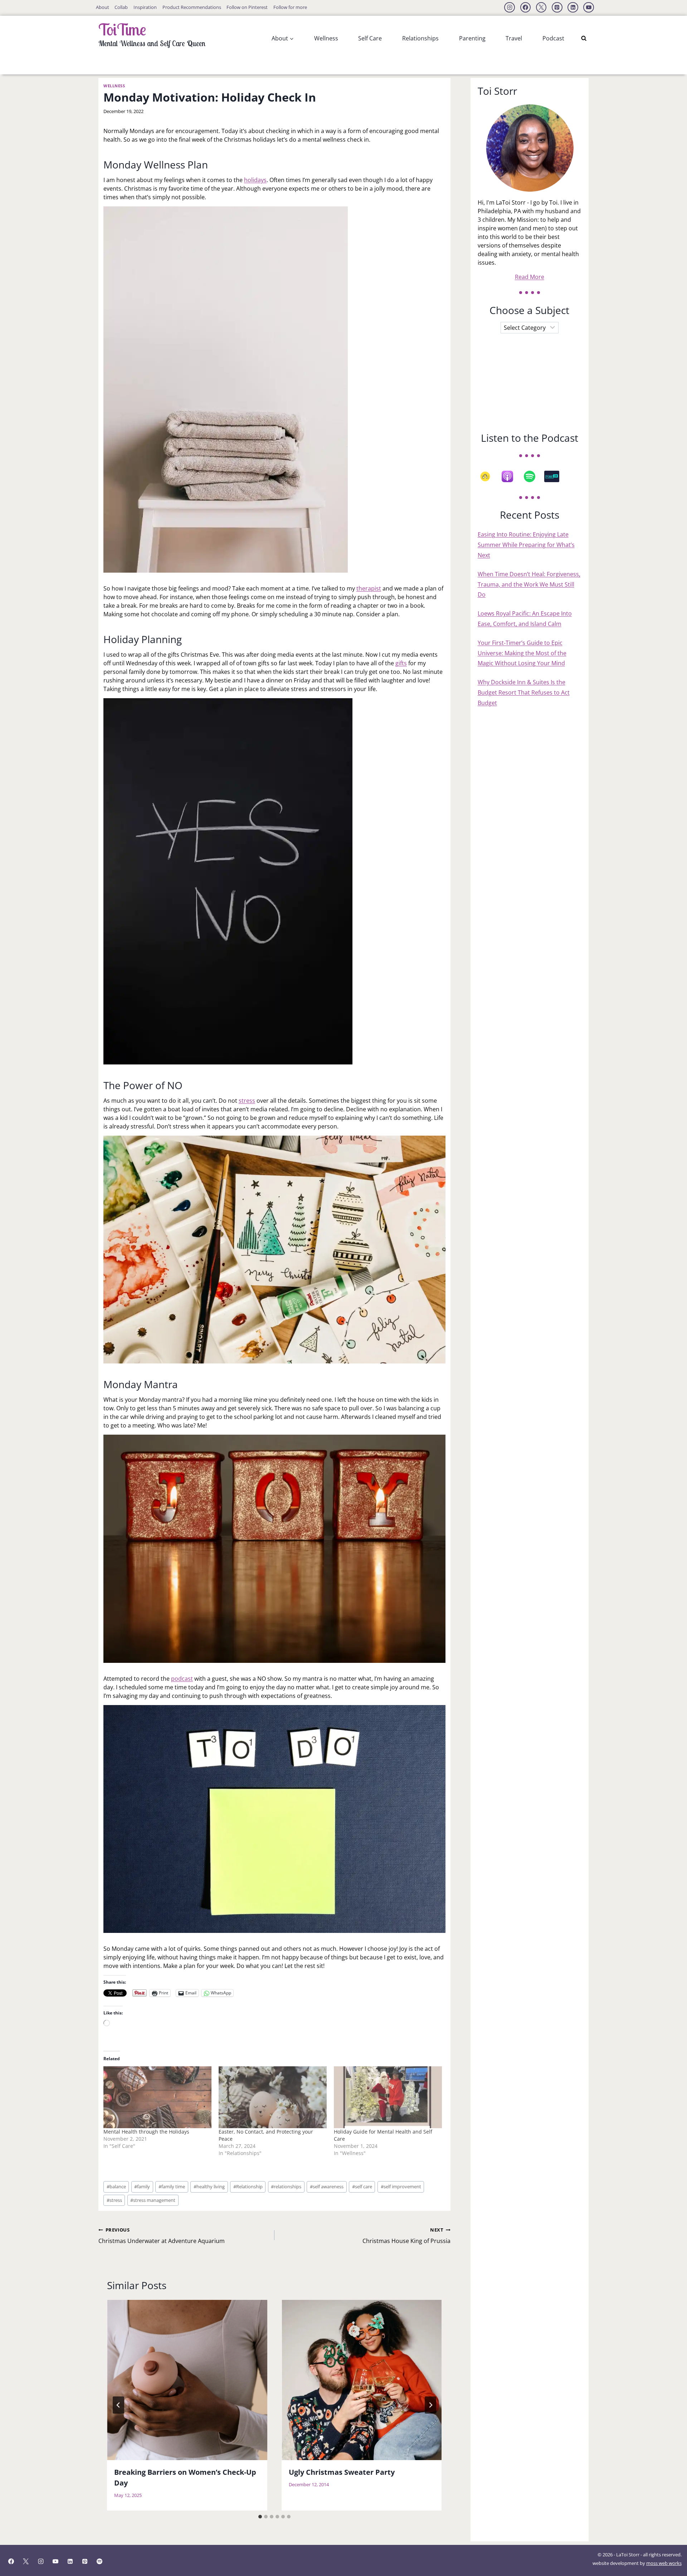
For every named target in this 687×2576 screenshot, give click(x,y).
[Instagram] (510, 8)
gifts (401, 663)
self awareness (327, 2186)
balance (116, 2186)
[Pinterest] (557, 8)
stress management (153, 2200)
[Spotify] (533, 476)
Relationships (420, 38)
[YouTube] (589, 8)
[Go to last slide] (118, 2405)
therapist (369, 588)
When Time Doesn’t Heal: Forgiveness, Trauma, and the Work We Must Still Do (529, 584)
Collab (121, 7)
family (142, 2186)
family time (172, 2186)
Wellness (326, 38)
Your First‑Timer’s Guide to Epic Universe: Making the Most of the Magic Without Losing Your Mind (522, 653)
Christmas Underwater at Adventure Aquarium (162, 2236)
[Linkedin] (573, 8)
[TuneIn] (555, 476)
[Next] (430, 2405)
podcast (182, 1679)
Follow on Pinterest (247, 7)
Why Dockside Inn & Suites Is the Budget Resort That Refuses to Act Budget (524, 692)
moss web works (664, 2563)
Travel (514, 38)
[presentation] (187, 2380)
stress (247, 1101)
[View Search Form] (584, 38)
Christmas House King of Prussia (406, 2236)
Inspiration (145, 7)
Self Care (370, 38)
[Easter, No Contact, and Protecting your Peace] (273, 2097)
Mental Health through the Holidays (146, 2132)
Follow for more (290, 7)
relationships (286, 2186)
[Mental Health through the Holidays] (157, 2097)
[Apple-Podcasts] (511, 476)
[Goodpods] (489, 476)
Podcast (553, 38)
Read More (530, 277)
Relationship (248, 2186)
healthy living (209, 2186)
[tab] (260, 2517)
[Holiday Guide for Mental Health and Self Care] (388, 2097)
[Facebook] (526, 8)
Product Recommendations (192, 7)
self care (362, 2186)
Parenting (472, 38)
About (103, 7)
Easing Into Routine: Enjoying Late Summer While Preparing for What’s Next (526, 545)
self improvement (401, 2186)
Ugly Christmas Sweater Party (342, 2472)
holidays (255, 180)
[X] (541, 8)
